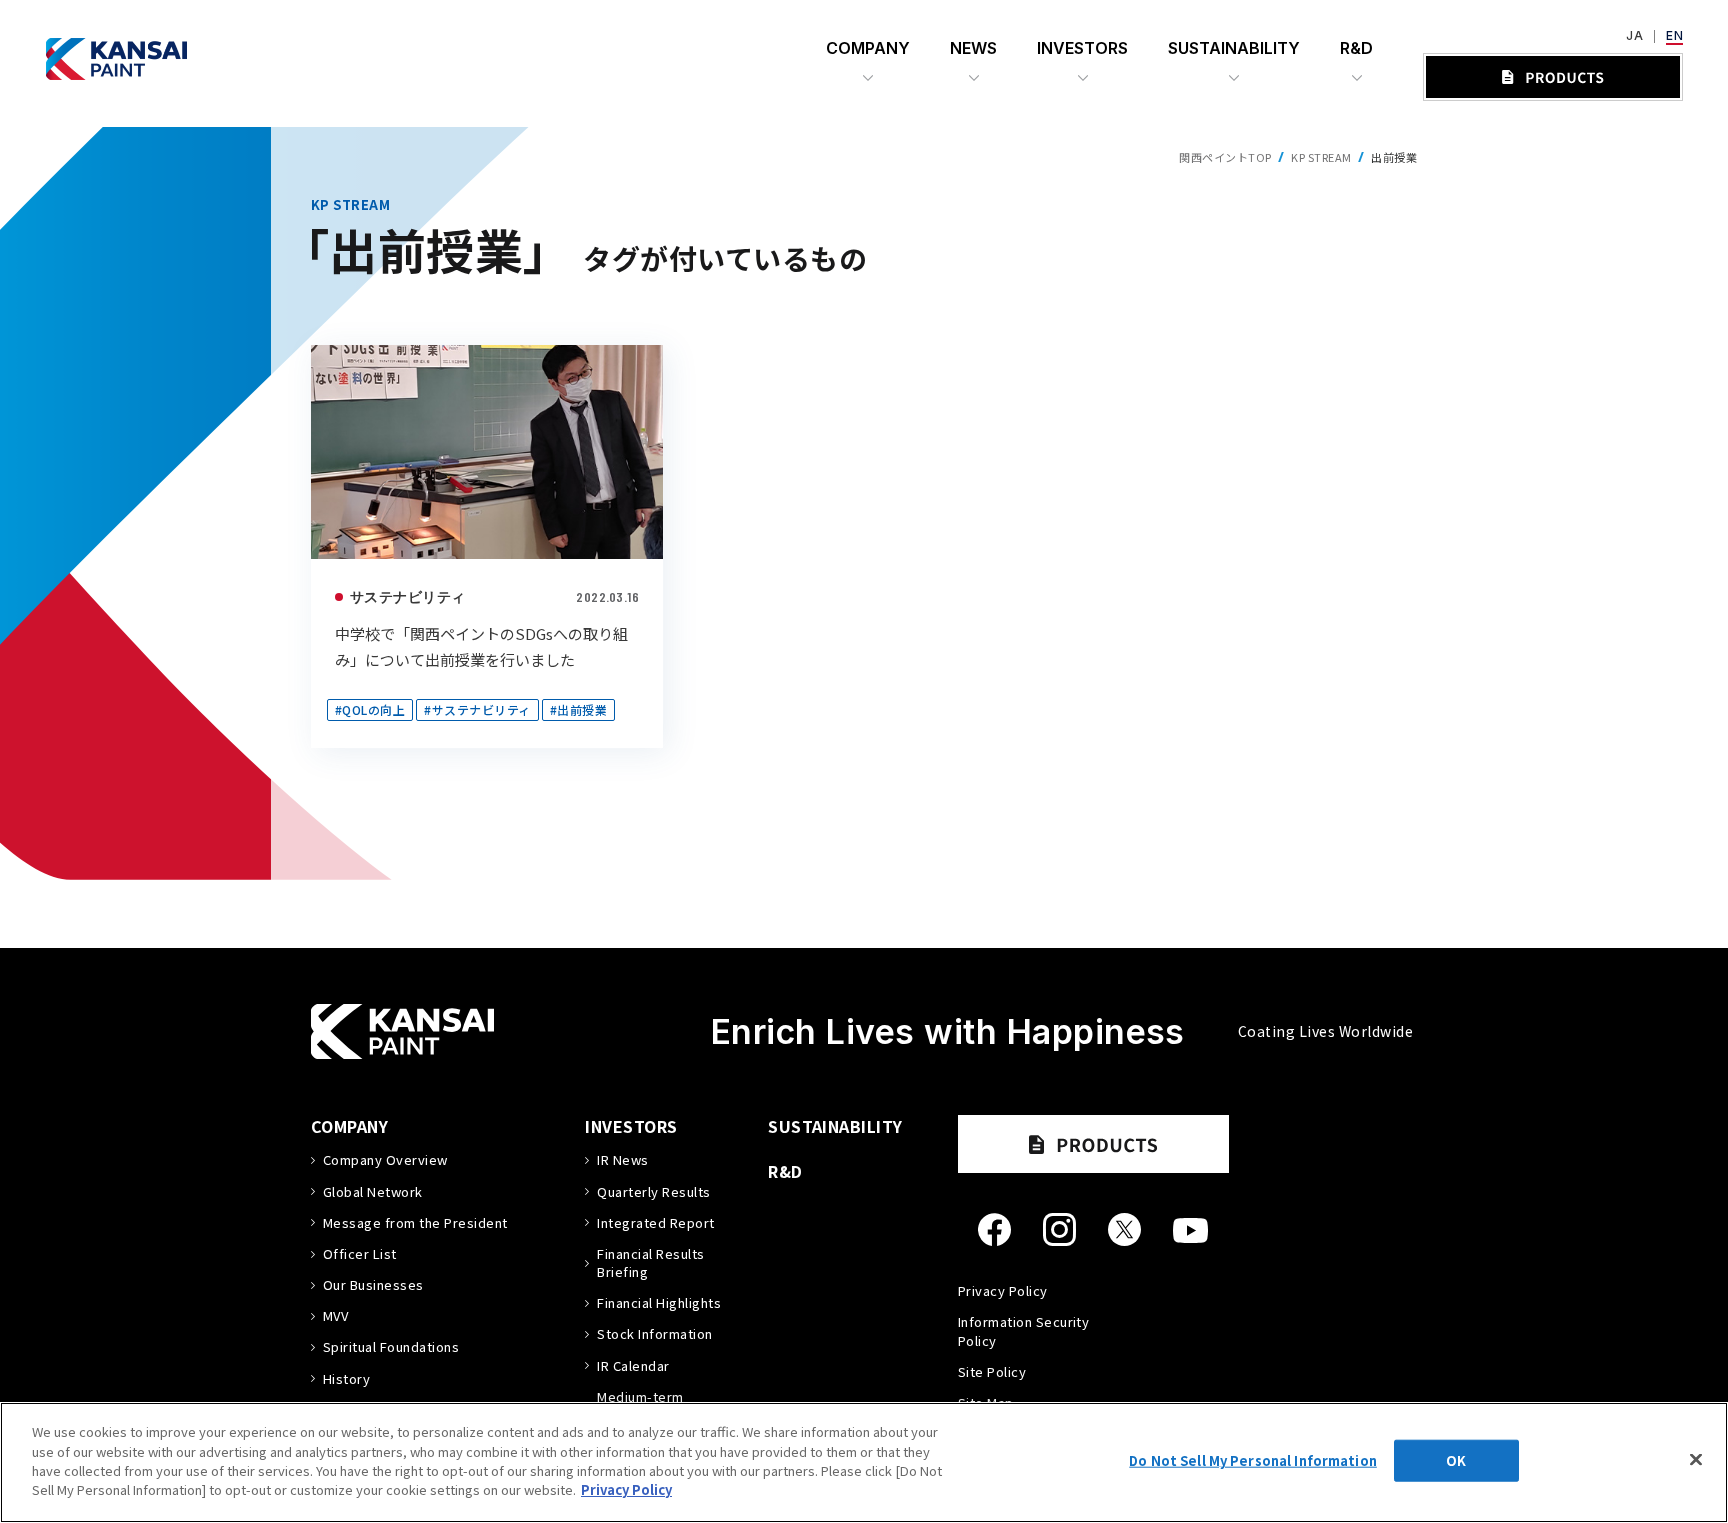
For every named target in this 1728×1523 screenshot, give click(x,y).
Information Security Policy (1024, 1330)
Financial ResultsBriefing (650, 1263)
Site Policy (992, 1371)
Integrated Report (655, 1223)
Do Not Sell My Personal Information (1253, 1460)
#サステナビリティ (477, 709)
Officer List (360, 1254)
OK (1456, 1460)
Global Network (373, 1192)
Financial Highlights (659, 1303)
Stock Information (654, 1334)
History (346, 1379)
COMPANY (349, 1126)
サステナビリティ (408, 596)
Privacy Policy (1003, 1290)
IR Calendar (633, 1366)
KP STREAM (1321, 157)
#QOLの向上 (370, 709)
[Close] (1696, 1460)
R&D (785, 1171)
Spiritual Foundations (391, 1347)
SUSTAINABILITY (835, 1126)
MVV (335, 1316)
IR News (622, 1160)
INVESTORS (631, 1126)
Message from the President (415, 1223)
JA (1634, 35)
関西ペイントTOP (1225, 157)
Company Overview (385, 1160)
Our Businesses (373, 1285)
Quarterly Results (653, 1192)
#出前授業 (578, 709)
